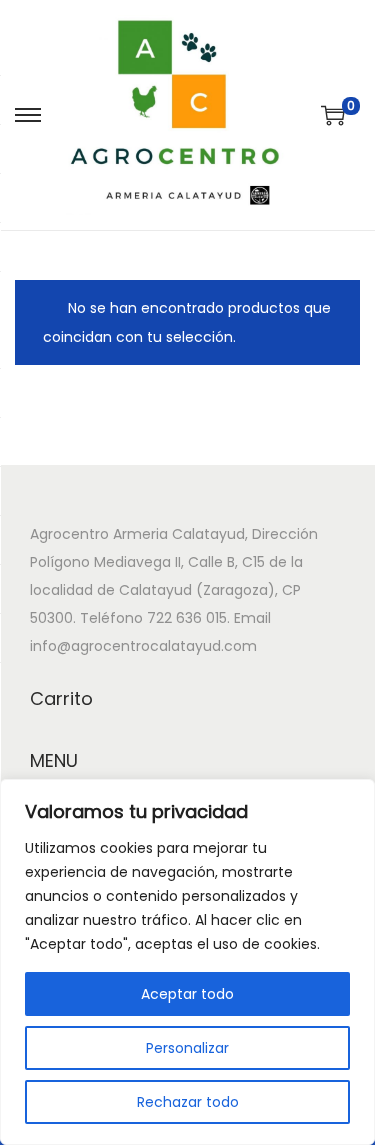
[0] (333, 115)
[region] (187, 962)
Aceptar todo (187, 994)
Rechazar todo (188, 1102)
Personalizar (187, 1048)
